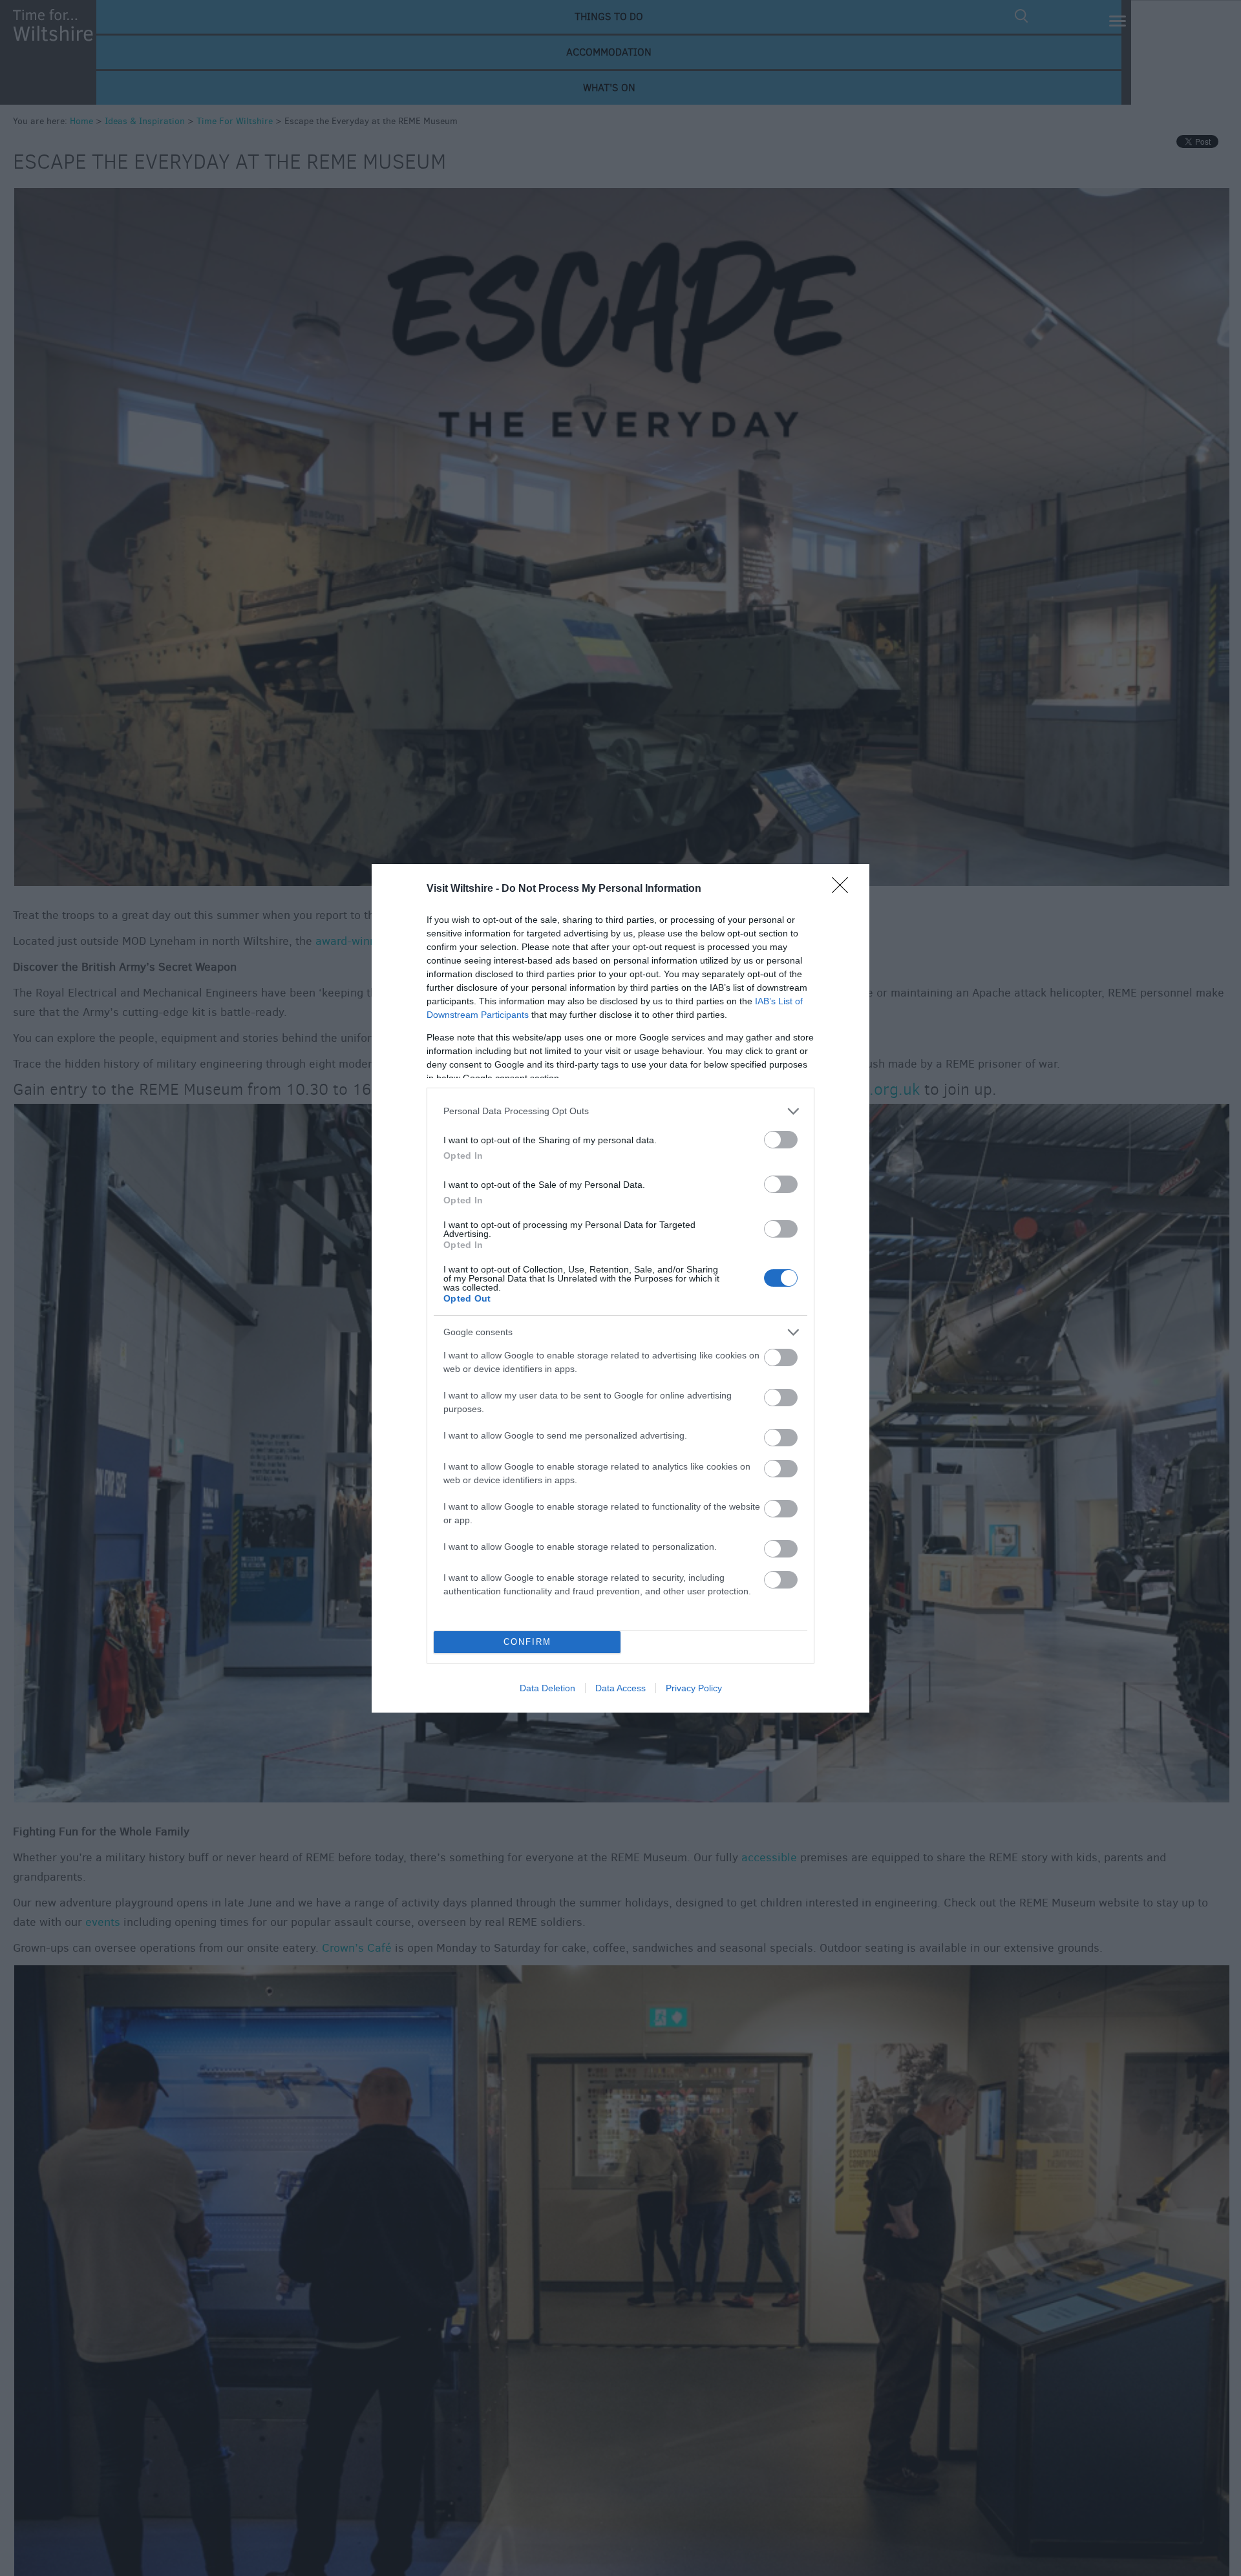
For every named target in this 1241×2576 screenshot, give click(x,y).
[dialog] (620, 1288)
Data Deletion (547, 1688)
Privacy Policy (694, 1688)
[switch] (781, 1140)
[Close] (844, 889)
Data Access (620, 1688)
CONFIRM (527, 1642)
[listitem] (620, 1111)
